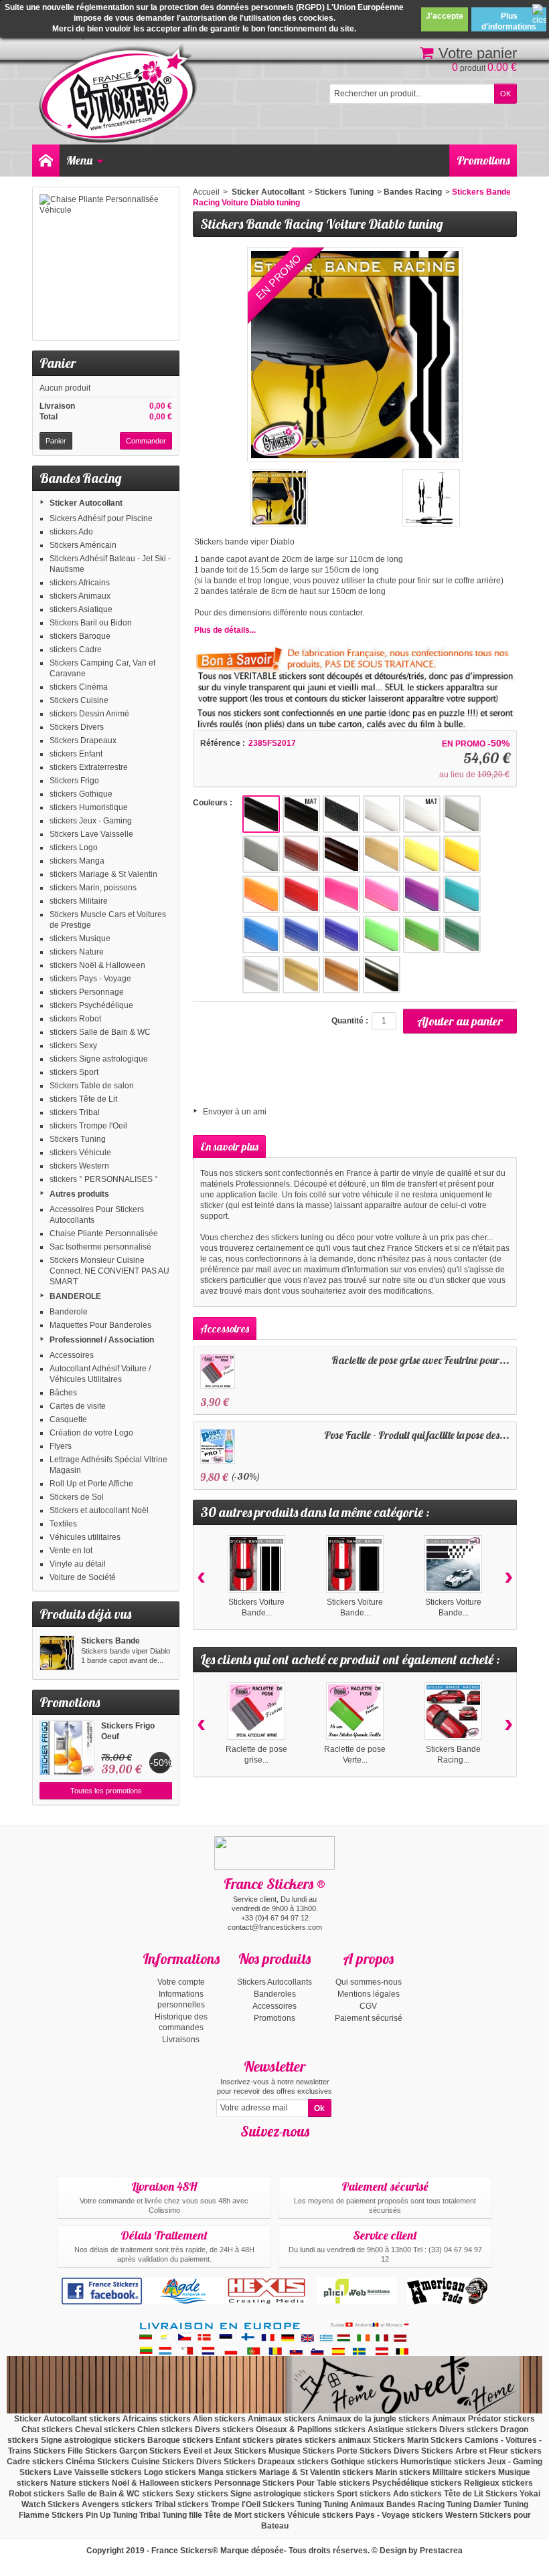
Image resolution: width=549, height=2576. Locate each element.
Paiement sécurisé (369, 2018)
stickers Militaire (79, 901)
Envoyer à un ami (235, 1112)
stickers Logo (74, 848)
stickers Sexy (73, 1046)
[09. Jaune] (462, 854)
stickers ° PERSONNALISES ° (104, 1179)
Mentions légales (369, 1994)
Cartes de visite (78, 1406)
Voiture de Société (83, 1577)
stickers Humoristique (89, 807)
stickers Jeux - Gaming (91, 821)
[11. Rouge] (301, 894)
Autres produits (79, 1194)
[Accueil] (46, 161)
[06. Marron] (341, 854)
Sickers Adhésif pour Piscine (101, 518)
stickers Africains (80, 583)
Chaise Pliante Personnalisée (104, 1233)
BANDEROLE (75, 1296)
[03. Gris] (462, 814)
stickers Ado (71, 532)
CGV (368, 2006)
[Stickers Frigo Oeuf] (67, 1748)
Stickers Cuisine (79, 700)
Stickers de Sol (77, 1497)
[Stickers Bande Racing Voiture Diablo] (279, 498)
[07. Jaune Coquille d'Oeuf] (382, 854)
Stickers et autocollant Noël (99, 1510)
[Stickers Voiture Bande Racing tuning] (355, 1564)
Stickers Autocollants (274, 1982)
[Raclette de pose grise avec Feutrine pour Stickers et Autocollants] (218, 1371)
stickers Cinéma (79, 687)
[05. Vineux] (301, 854)
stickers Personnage (87, 992)
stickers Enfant (76, 754)
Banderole (69, 1312)
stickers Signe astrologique (99, 1059)
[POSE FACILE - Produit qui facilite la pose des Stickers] (218, 1446)
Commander (146, 441)
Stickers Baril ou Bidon (91, 623)
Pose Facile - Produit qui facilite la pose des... (417, 1435)
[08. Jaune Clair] (422, 854)
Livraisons (181, 2040)
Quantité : (350, 1021)
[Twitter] (287, 2151)
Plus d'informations (509, 21)
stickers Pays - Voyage (90, 979)
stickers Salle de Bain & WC (100, 1032)
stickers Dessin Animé (89, 714)
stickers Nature (77, 952)
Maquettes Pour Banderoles (100, 1325)
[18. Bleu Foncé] (341, 934)
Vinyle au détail (78, 1564)
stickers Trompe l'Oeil (88, 1126)
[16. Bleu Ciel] (261, 934)
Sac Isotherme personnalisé (100, 1247)
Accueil (206, 192)
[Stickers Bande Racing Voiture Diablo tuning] (57, 1653)
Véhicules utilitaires (85, 1537)
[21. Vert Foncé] (462, 934)
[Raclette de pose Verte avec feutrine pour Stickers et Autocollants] (355, 1711)
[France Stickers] (120, 95)
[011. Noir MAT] (301, 814)
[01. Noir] (261, 814)
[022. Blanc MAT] (422, 814)
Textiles (63, 1524)
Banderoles (275, 1994)
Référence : (223, 743)
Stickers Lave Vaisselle (91, 834)
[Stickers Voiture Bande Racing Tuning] (256, 1564)
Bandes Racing (413, 192)
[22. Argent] (261, 975)
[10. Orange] (261, 894)
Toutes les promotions (106, 1791)
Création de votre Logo (91, 1433)
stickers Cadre (76, 650)
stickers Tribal (75, 1112)
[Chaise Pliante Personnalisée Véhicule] (106, 264)
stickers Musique (80, 938)
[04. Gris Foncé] (261, 854)
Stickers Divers (77, 727)
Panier (58, 363)
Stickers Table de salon (92, 1086)
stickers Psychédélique (91, 1005)
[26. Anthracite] (382, 975)
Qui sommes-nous (369, 1982)
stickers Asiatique (81, 609)
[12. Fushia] (341, 894)
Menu (79, 160)
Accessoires (72, 1355)
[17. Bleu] (301, 934)
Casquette (68, 1419)
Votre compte (181, 1982)
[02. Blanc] (382, 814)
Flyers (61, 1446)
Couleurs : (213, 803)
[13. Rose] (382, 894)
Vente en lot (71, 1551)
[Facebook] (263, 2151)
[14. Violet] (422, 894)
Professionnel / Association (102, 1340)
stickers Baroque (80, 636)
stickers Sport (74, 1072)
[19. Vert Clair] (382, 934)
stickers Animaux (80, 596)
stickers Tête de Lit (83, 1099)
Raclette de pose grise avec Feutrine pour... (420, 1360)
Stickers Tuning (78, 1139)
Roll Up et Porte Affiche (91, 1484)
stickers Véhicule (80, 1153)
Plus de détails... (225, 630)
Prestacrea (441, 2551)
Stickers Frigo (74, 781)
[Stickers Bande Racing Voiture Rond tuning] (453, 1711)
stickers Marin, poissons (93, 888)
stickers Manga (77, 861)
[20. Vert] (422, 934)
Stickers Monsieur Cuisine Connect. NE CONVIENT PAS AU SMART (109, 1271)
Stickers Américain (83, 545)
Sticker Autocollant (86, 503)
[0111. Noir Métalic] (341, 814)
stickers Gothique (81, 794)
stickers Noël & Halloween (97, 965)
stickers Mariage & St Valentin (103, 874)
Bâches (63, 1393)
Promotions (483, 160)
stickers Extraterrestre (89, 767)
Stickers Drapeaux (83, 740)
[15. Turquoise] (462, 894)
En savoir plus (229, 1147)
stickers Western (79, 1166)
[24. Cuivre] (341, 975)
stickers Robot (75, 1019)
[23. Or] (301, 975)
